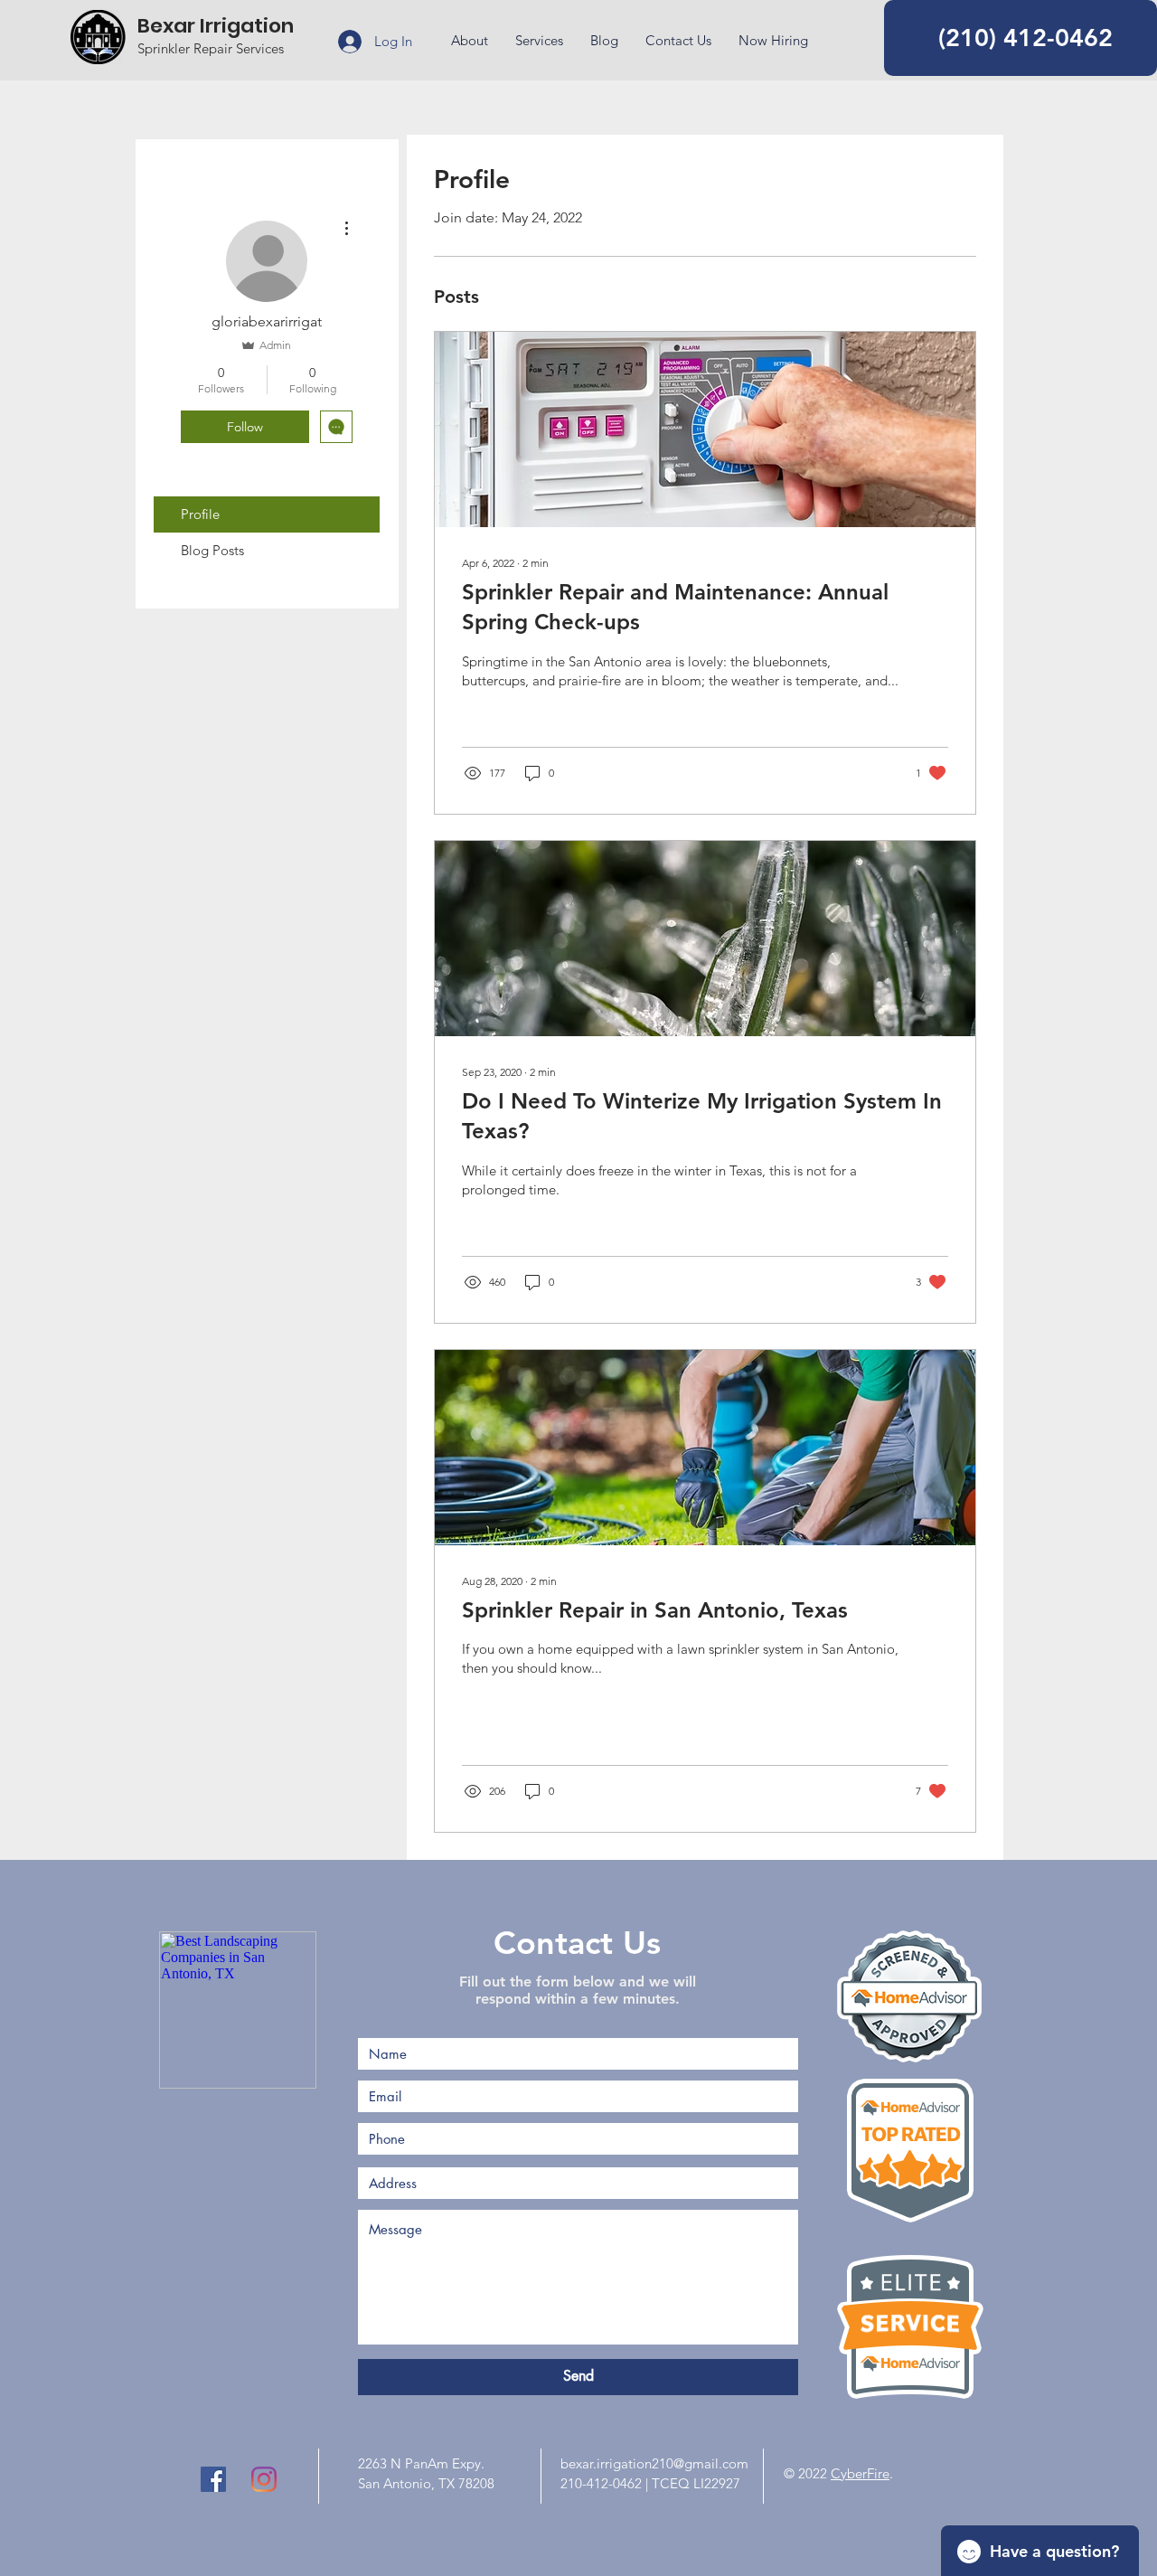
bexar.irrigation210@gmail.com (654, 2463)
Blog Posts (212, 550)
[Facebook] (213, 2479)
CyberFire (860, 2473)
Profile (200, 514)
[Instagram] (264, 2479)
